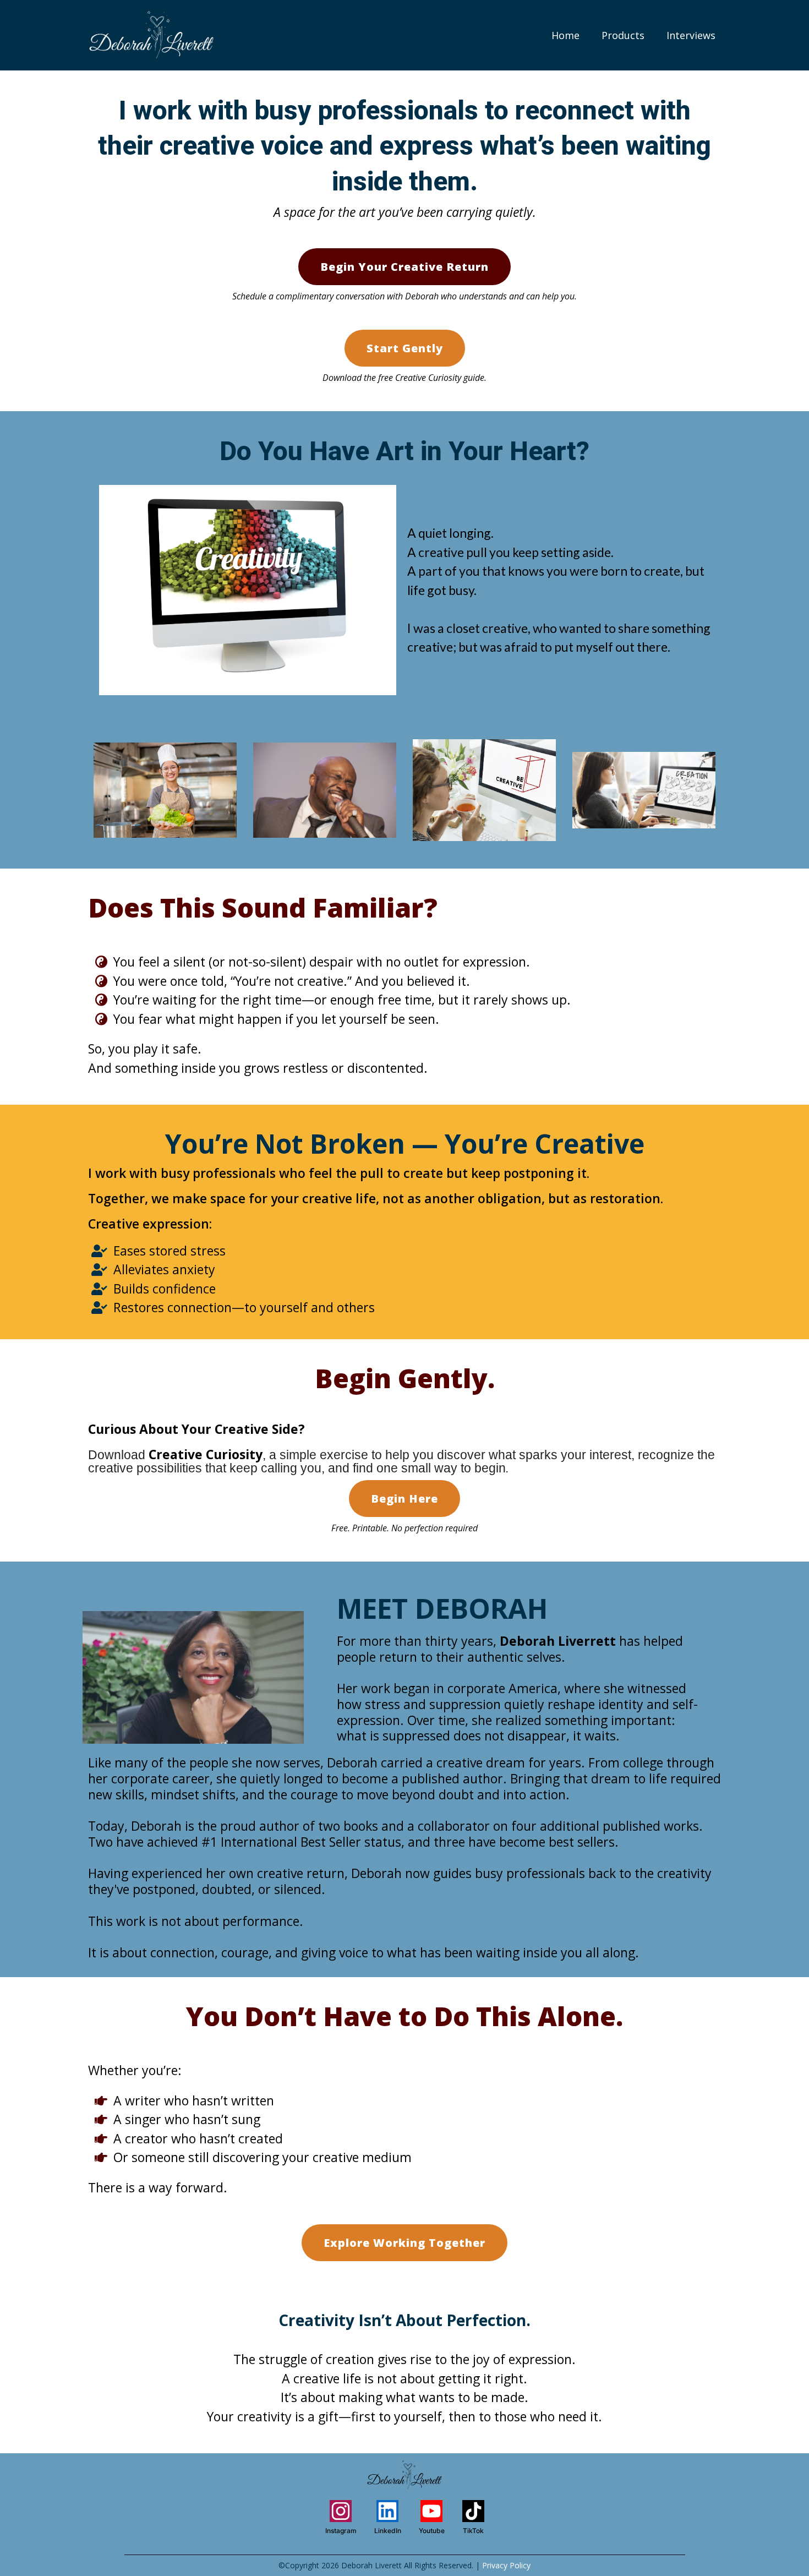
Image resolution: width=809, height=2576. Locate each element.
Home (565, 35)
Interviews (691, 35)
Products (623, 35)
